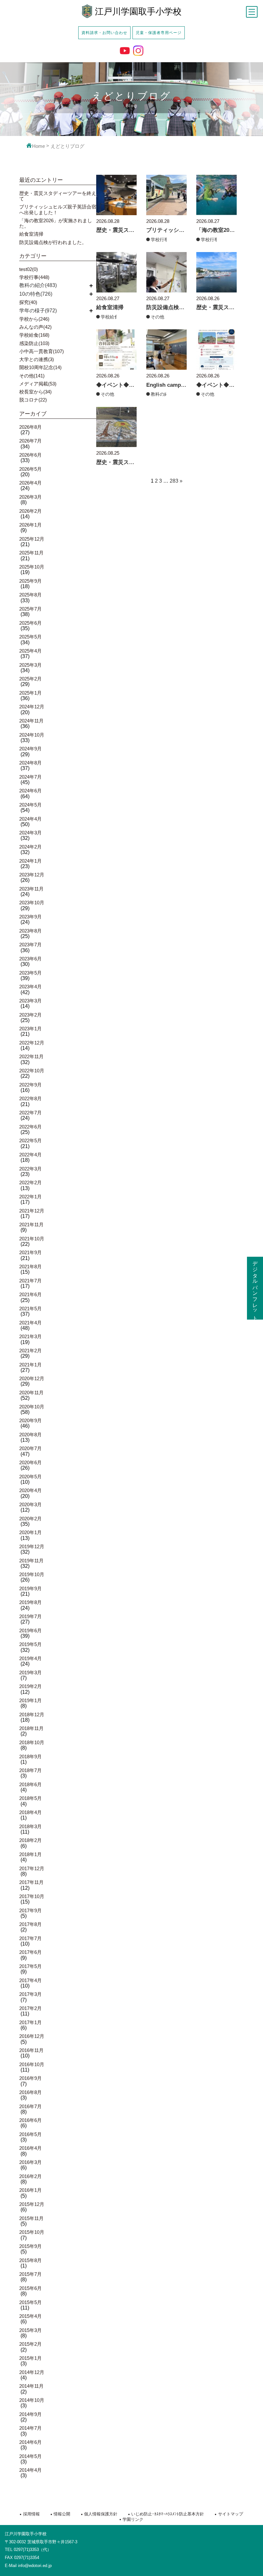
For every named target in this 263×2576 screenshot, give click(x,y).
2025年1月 (30, 693)
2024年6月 (30, 791)
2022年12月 (32, 1043)
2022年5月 (30, 1140)
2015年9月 (30, 2246)
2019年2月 (30, 1686)
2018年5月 (30, 1798)
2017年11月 (31, 1882)
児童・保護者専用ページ (159, 33)
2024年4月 (30, 819)
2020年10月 (32, 1407)
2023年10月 (32, 903)
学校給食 (110, 317)
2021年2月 (30, 1351)
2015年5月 (30, 2302)
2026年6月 (30, 455)
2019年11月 (31, 1561)
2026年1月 (30, 525)
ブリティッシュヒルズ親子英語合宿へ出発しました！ (58, 209)
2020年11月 (31, 1393)
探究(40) (28, 302)
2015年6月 (30, 2288)
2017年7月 (30, 1938)
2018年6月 (30, 1784)
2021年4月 (30, 1323)
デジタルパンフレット (255, 1288)
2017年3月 (30, 1994)
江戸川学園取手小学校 (138, 12)
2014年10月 (32, 2400)
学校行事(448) (34, 277)
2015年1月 (30, 2358)
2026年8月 (30, 427)
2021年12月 (32, 1211)
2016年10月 (32, 2064)
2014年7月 (30, 2428)
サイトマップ (230, 2514)
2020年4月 (30, 1490)
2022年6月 (30, 1127)
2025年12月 (32, 539)
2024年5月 (30, 805)
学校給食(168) (34, 335)
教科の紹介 (162, 394)
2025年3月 (30, 665)
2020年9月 (30, 1420)
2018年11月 (31, 1728)
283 (174, 481)
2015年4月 (30, 2316)
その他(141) (32, 376)
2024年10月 (32, 735)
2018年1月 (30, 1854)
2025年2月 (30, 679)
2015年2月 (30, 2344)
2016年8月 (30, 2092)
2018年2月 (30, 1840)
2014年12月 (32, 2372)
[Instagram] (138, 51)
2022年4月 (30, 1155)
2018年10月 (32, 1742)
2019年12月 (32, 1546)
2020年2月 (30, 1519)
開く (91, 285)
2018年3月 (30, 1826)
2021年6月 (30, 1294)
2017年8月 (30, 1924)
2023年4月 (30, 987)
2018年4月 (30, 1812)
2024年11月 (31, 721)
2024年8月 (30, 763)
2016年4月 (30, 2148)
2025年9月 (30, 581)
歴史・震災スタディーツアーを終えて (58, 196)
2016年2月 (30, 2176)
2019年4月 (30, 1658)
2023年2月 (30, 1015)
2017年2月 (30, 2008)
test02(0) (29, 269)
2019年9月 (30, 1588)
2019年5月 (30, 1644)
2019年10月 (32, 1574)
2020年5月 (30, 1477)
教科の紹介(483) (38, 285)
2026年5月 (30, 469)
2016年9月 (30, 2078)
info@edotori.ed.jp (35, 2566)
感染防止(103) (34, 343)
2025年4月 (30, 651)
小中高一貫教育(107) (42, 351)
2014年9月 (30, 2414)
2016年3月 (30, 2162)
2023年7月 (30, 945)
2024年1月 (30, 861)
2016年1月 (30, 2190)
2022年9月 (30, 1085)
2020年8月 (30, 1435)
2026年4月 (30, 483)
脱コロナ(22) (33, 400)
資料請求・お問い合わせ (104, 33)
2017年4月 (30, 1980)
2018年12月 (32, 1715)
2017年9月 (30, 1910)
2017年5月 (30, 1966)
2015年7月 (30, 2274)
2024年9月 (30, 749)
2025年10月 (32, 567)
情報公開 (62, 2514)
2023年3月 (30, 1001)
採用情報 (31, 2514)
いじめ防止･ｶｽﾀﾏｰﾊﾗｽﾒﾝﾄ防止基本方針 (168, 2514)
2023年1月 (30, 1029)
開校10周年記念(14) (40, 367)
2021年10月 (32, 1239)
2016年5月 (30, 2134)
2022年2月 (30, 1182)
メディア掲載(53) (38, 384)
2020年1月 (30, 1532)
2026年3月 (30, 497)
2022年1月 (30, 1197)
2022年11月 (31, 1056)
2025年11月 (31, 553)
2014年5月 (30, 2456)
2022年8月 (30, 1098)
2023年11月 (31, 889)
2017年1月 (30, 2022)
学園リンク (133, 2519)
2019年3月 (30, 1672)
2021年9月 (30, 1252)
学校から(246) (34, 319)
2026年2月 (30, 511)
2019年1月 (30, 1700)
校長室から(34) (35, 392)
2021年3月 (30, 1336)
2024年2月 (30, 847)
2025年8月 (30, 595)
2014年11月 (31, 2386)
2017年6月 (30, 1952)
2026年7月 (30, 441)
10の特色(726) (36, 294)
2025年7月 (30, 609)
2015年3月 (30, 2330)
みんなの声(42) (35, 327)
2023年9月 (30, 917)
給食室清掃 (31, 234)
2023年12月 (32, 875)
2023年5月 (30, 973)
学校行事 (160, 240)
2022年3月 (30, 1169)
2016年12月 (32, 2036)
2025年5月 (30, 637)
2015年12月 (32, 2204)
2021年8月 (30, 1267)
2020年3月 (30, 1504)
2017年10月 (32, 1896)
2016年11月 (31, 2050)
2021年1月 (30, 1365)
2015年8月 (30, 2260)
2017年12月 (32, 1868)
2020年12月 (32, 1378)
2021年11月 (31, 1225)
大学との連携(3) (37, 359)
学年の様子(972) (38, 311)
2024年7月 (30, 777)
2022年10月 (32, 1071)
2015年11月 (31, 2218)
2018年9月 (30, 1757)
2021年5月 (30, 1309)
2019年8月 (30, 1602)
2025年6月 (30, 623)
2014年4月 (30, 2470)
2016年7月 (30, 2106)
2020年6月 (30, 1462)
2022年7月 (30, 1113)
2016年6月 (30, 2120)
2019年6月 (30, 1630)
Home (38, 146)
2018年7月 (30, 1770)
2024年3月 (30, 833)
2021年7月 (30, 1281)
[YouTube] (125, 51)
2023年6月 (30, 959)
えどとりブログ (68, 146)
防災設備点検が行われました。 (53, 242)
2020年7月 (30, 1448)
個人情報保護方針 (101, 2514)
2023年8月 (30, 931)
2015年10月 (32, 2232)
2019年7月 (30, 1616)
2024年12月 (32, 707)
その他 (157, 317)
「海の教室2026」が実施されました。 (56, 223)
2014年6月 (30, 2442)
